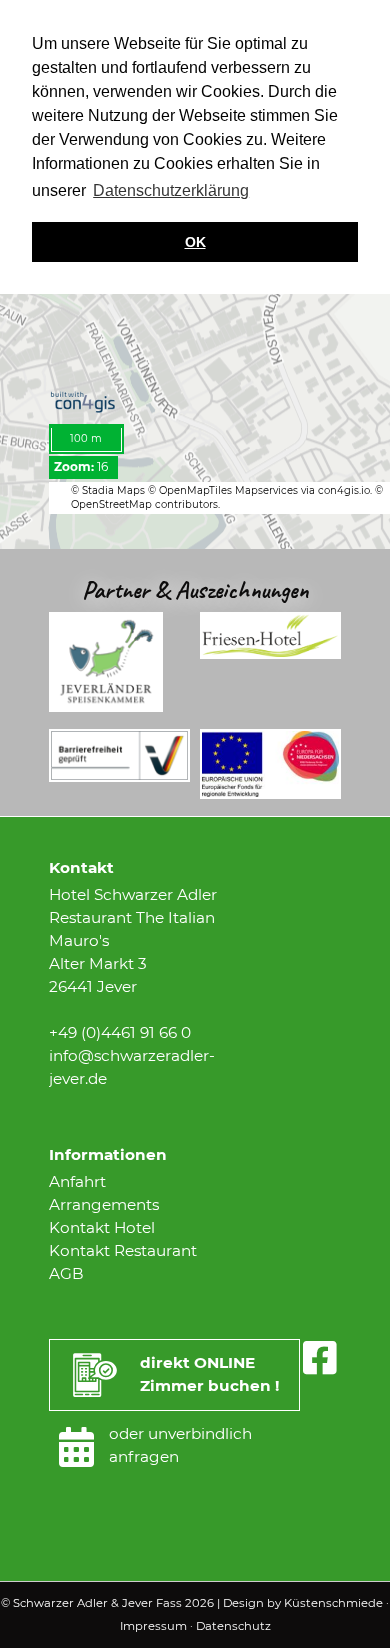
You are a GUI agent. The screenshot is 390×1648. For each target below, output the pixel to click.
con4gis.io (344, 490)
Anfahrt (77, 1181)
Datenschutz (233, 1626)
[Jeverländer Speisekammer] (106, 706)
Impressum (153, 1626)
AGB (66, 1273)
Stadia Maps (115, 490)
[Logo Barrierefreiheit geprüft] (119, 776)
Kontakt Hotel (102, 1227)
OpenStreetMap (111, 504)
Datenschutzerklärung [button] (171, 190)
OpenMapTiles (197, 490)
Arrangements (104, 1204)
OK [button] (195, 242)
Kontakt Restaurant (123, 1250)
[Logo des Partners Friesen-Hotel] (270, 653)
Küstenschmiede (333, 1603)
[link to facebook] (319, 1358)
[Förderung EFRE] (270, 793)
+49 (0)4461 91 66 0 (120, 1032)
